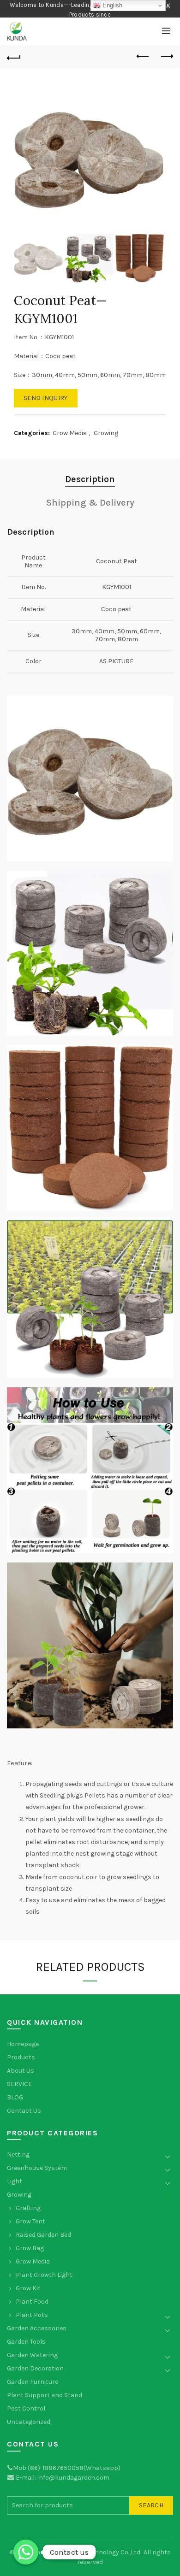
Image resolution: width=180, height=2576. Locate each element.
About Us (21, 2071)
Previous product (143, 57)
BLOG (15, 2097)
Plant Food (32, 2302)
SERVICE (19, 2084)
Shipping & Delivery (90, 503)
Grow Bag (30, 2248)
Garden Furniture (33, 2382)
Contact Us (24, 2111)
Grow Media (70, 433)
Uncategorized (29, 2422)
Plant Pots (32, 2315)
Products (21, 2057)
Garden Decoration (35, 2368)
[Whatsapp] (26, 2552)
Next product (166, 57)
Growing (106, 433)
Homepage (23, 2044)
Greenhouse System (37, 2168)
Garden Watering (32, 2355)
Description (90, 479)
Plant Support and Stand (45, 2395)
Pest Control (26, 2408)
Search (151, 2505)
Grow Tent (30, 2221)
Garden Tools (26, 2342)
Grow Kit (28, 2288)
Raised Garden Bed (43, 2235)
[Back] (14, 57)
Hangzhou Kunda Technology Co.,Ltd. (87, 2552)
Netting (18, 2155)
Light (15, 2181)
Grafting (28, 2208)
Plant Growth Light (44, 2275)
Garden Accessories (37, 2328)
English (111, 5)
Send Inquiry (46, 398)
